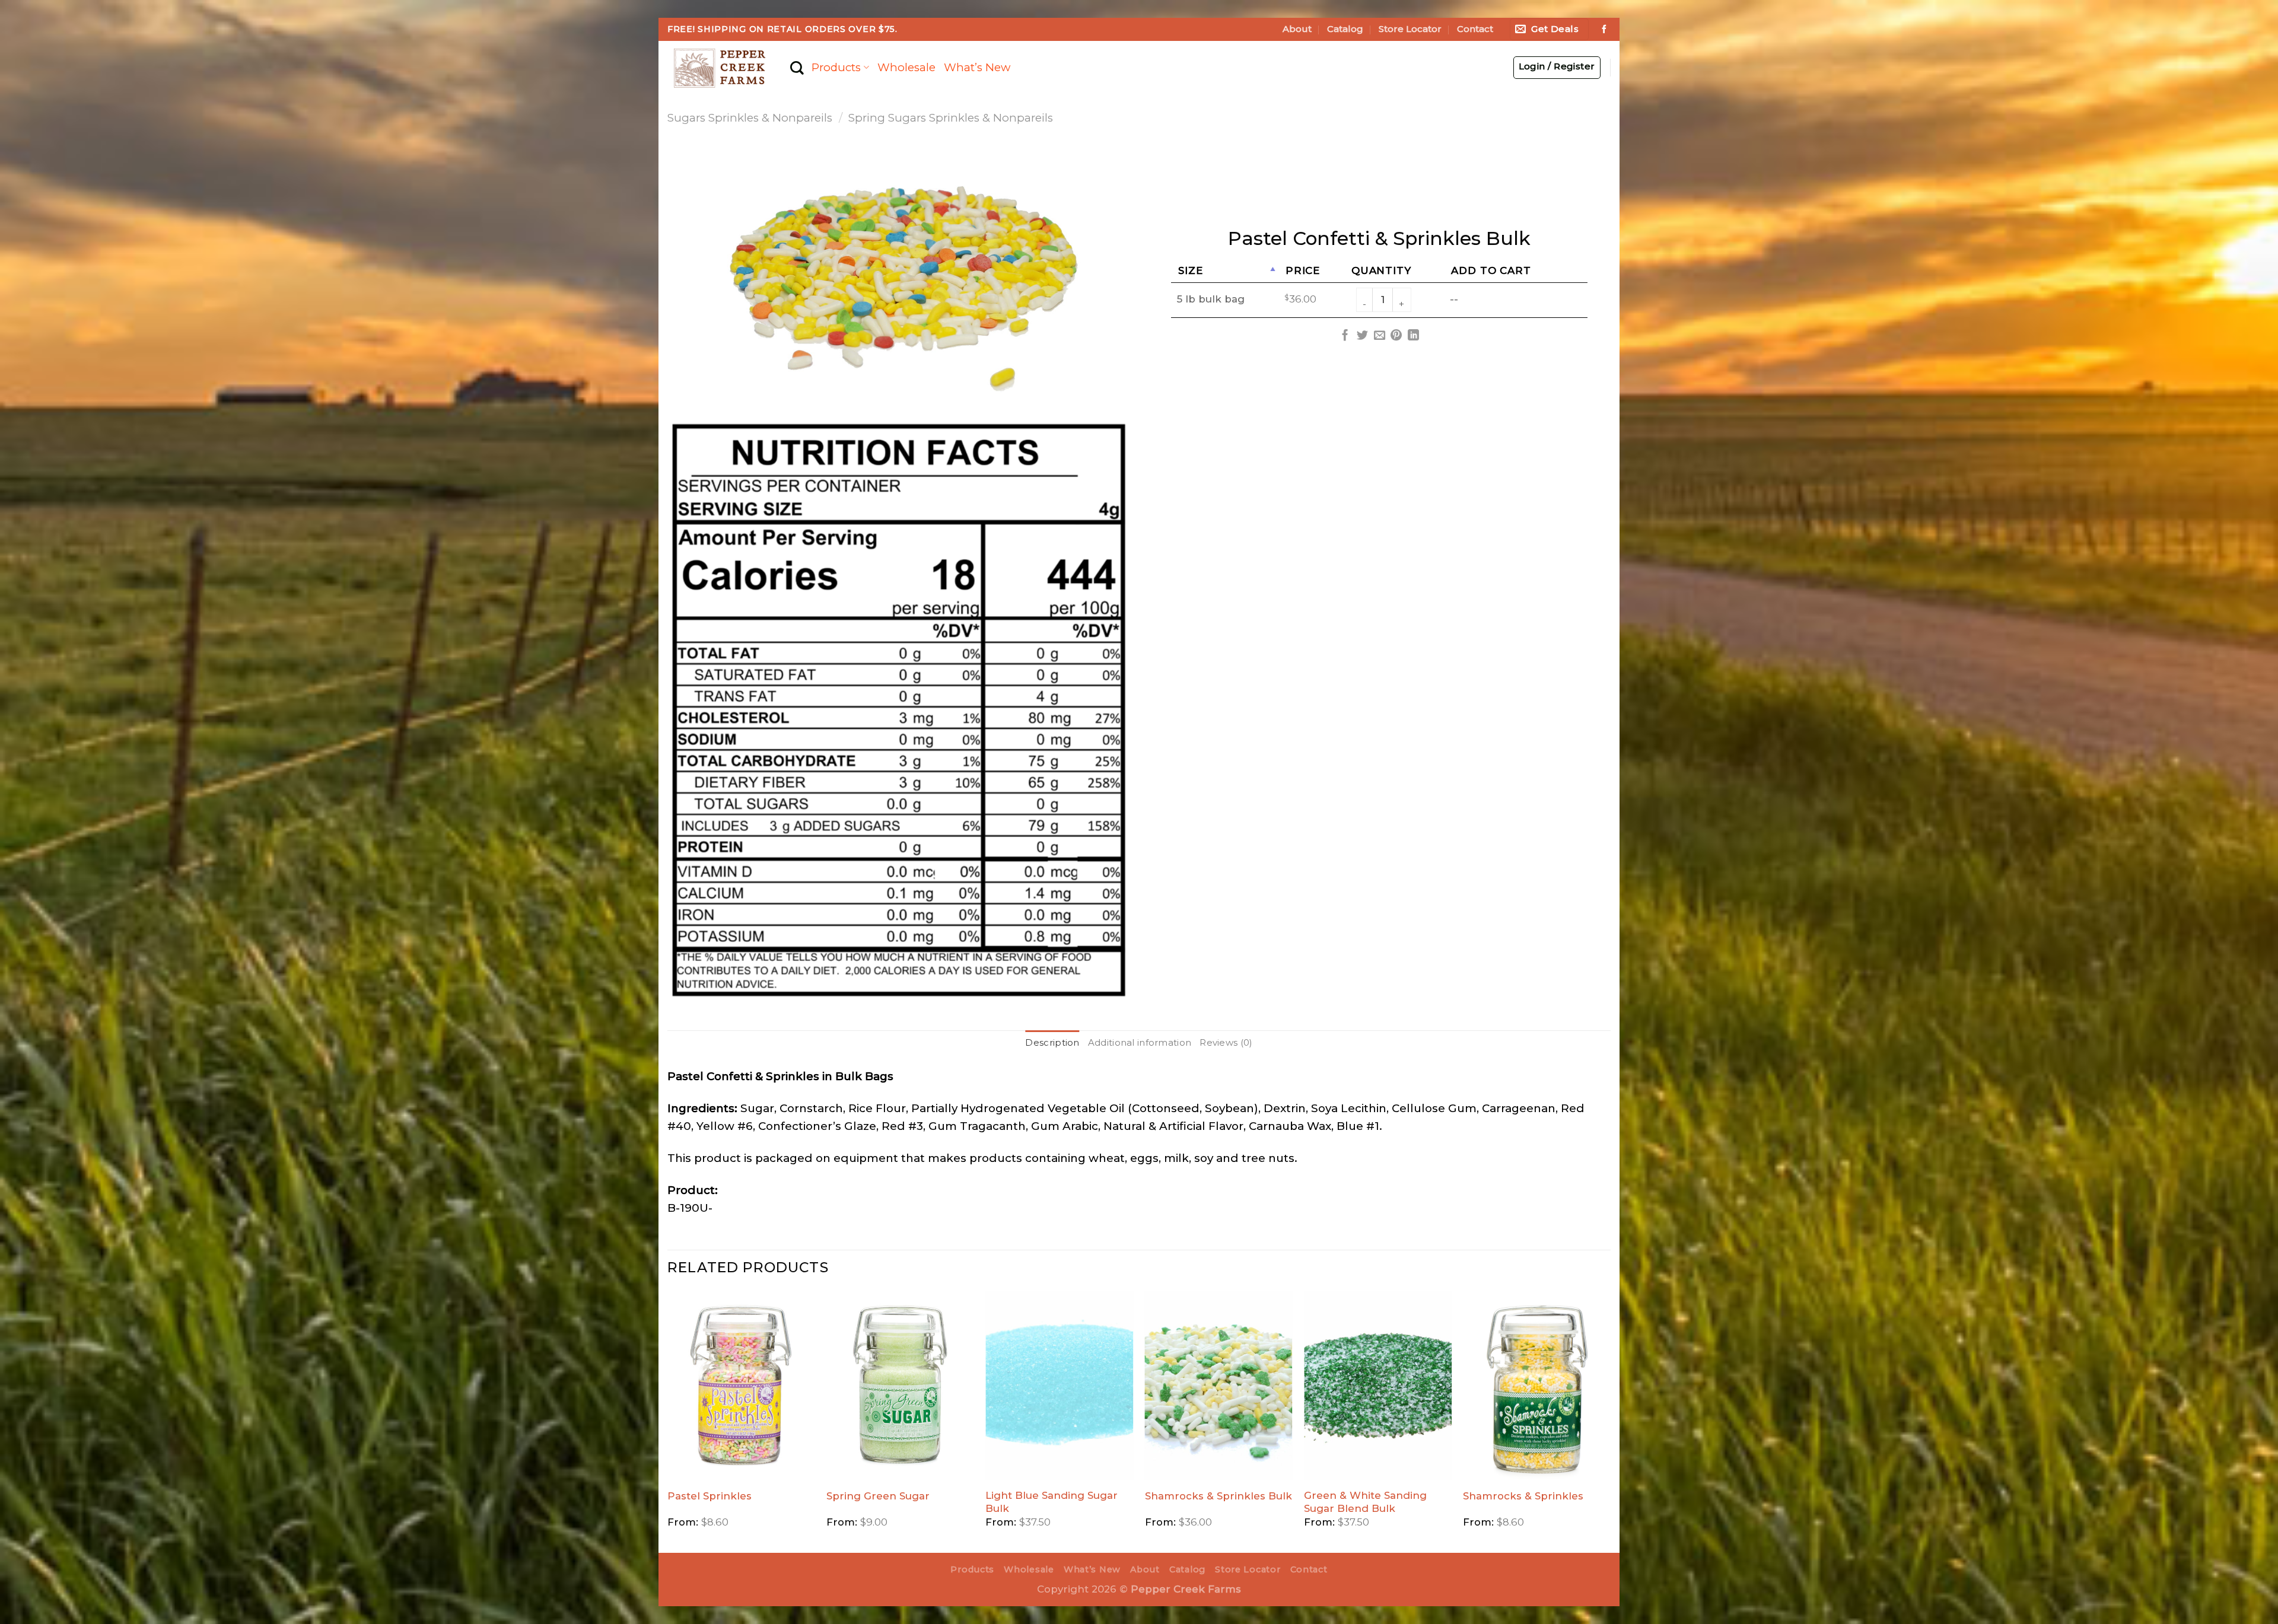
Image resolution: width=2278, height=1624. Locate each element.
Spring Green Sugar (878, 1496)
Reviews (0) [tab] (1226, 1043)
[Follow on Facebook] (1604, 30)
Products (836, 67)
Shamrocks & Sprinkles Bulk (1218, 1496)
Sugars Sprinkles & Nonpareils (750, 118)
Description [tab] (1052, 1043)
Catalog (1345, 29)
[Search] (797, 68)
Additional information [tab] (1140, 1043)
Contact (1475, 29)
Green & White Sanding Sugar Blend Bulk (1365, 1502)
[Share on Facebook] (1345, 336)
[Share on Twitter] (1362, 336)
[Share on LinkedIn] (1413, 336)
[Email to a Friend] (1379, 336)
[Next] (1610, 1421)
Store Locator (1410, 29)
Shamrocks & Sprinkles (1523, 1496)
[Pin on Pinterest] (1396, 336)
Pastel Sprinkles (710, 1496)
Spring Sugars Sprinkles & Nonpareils (951, 118)
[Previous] (668, 1421)
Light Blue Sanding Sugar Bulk (1051, 1502)
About (1297, 29)
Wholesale (906, 67)
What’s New (977, 67)
